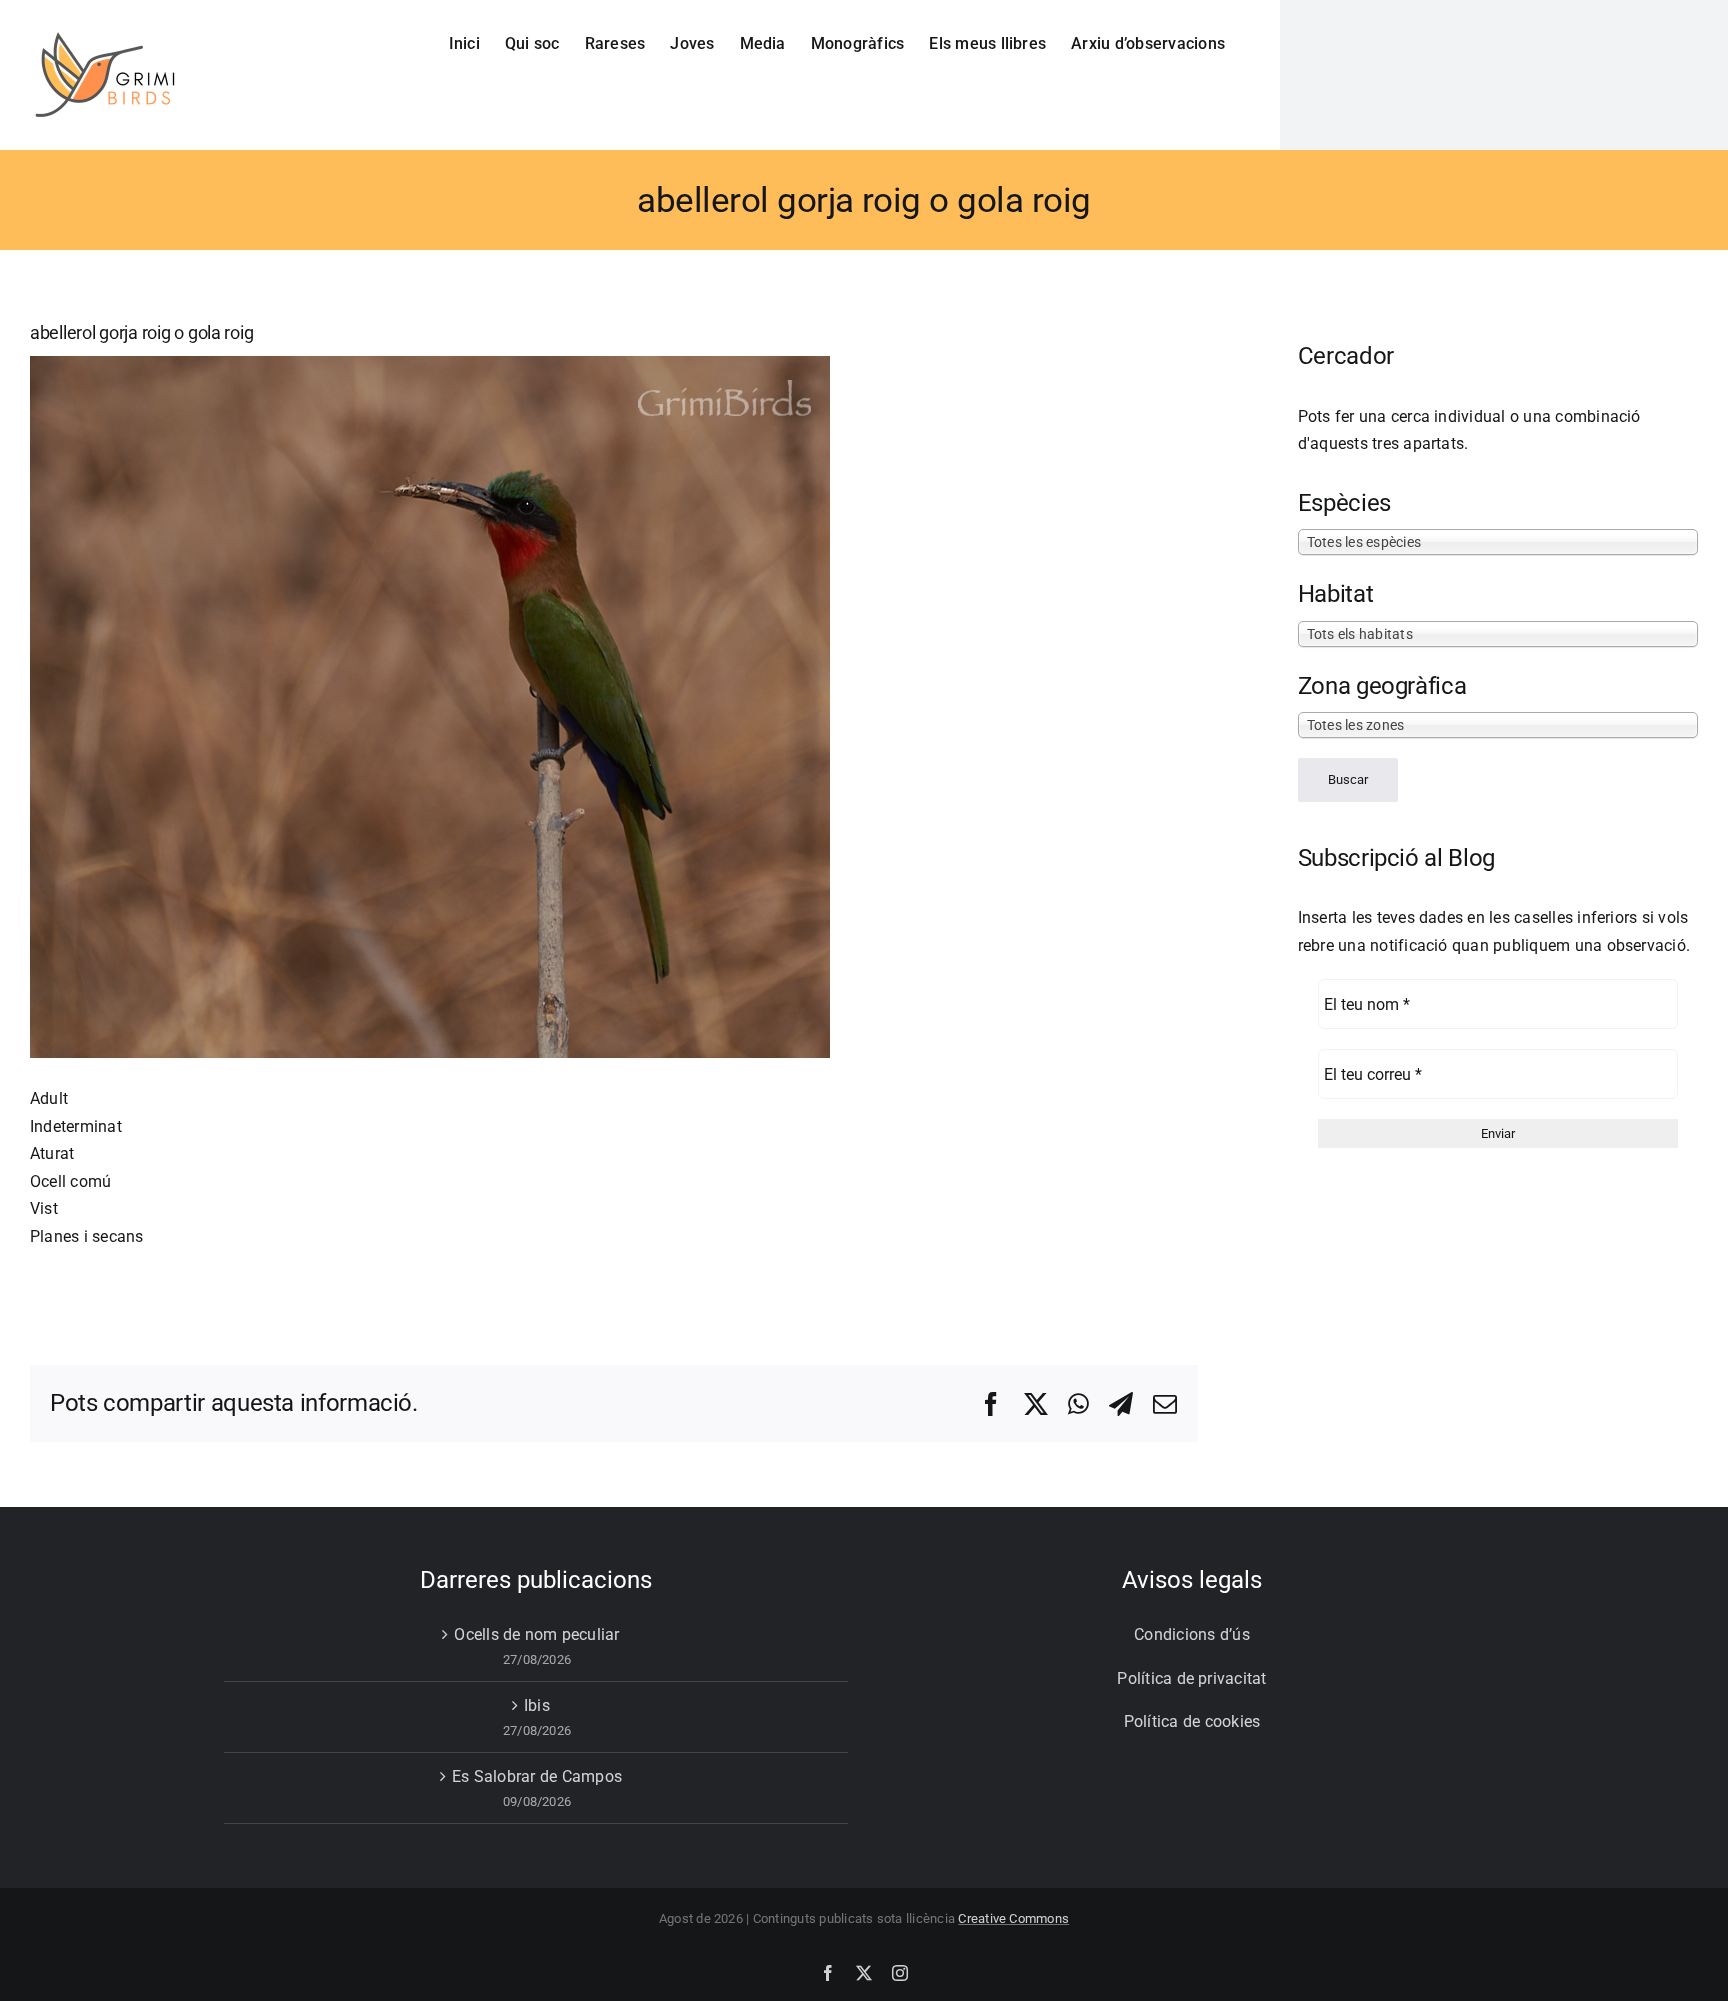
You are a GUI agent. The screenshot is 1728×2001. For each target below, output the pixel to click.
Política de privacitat (1191, 1678)
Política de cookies (1192, 1721)
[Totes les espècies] (1498, 541)
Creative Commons (1013, 1918)
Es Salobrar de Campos (537, 1776)
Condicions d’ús (1192, 1634)
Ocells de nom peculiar (536, 1634)
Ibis (537, 1705)
